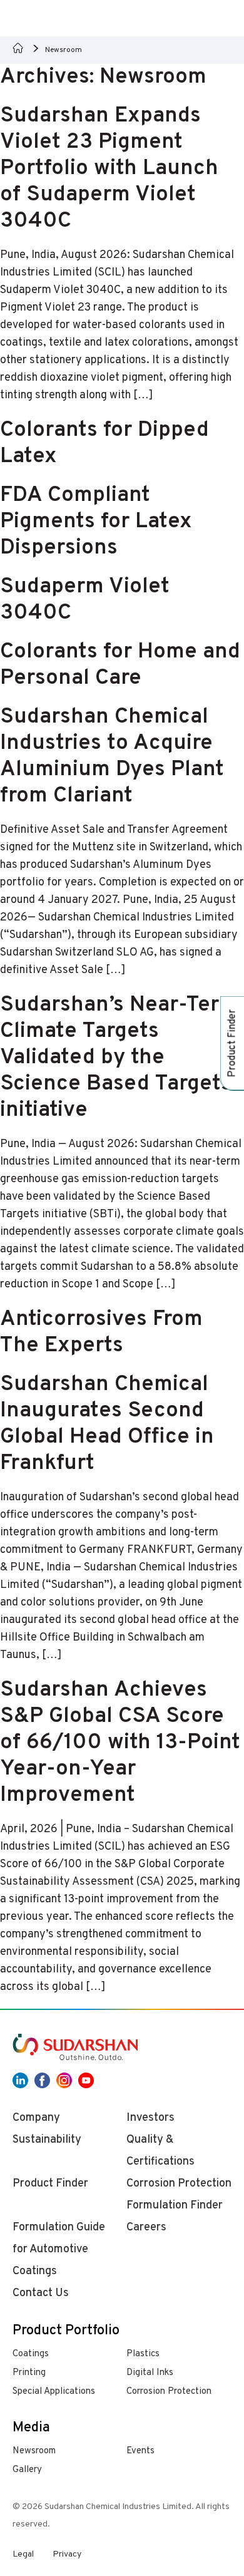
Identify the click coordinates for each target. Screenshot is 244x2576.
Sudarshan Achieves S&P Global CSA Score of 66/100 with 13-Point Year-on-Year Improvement (120, 1743)
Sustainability (47, 2140)
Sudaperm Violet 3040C (85, 600)
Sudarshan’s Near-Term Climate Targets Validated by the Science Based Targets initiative (119, 1058)
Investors (150, 2118)
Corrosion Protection (169, 2392)
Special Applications (54, 2392)
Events (140, 2451)
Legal (23, 2554)
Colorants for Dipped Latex (104, 443)
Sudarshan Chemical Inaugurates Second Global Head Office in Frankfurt (107, 1424)
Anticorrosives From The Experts (101, 1332)
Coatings (31, 2354)
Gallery (27, 2470)
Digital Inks (150, 2373)
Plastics (143, 2354)
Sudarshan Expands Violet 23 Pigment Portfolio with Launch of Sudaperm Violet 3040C (109, 168)
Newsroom (34, 2451)
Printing (29, 2373)
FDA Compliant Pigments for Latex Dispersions (96, 522)
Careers (146, 2228)
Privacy (67, 2554)
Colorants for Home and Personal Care (120, 665)
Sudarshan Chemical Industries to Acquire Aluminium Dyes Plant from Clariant (112, 756)
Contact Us (41, 2293)
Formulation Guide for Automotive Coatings (59, 2249)
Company (36, 2118)
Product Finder (50, 2184)
